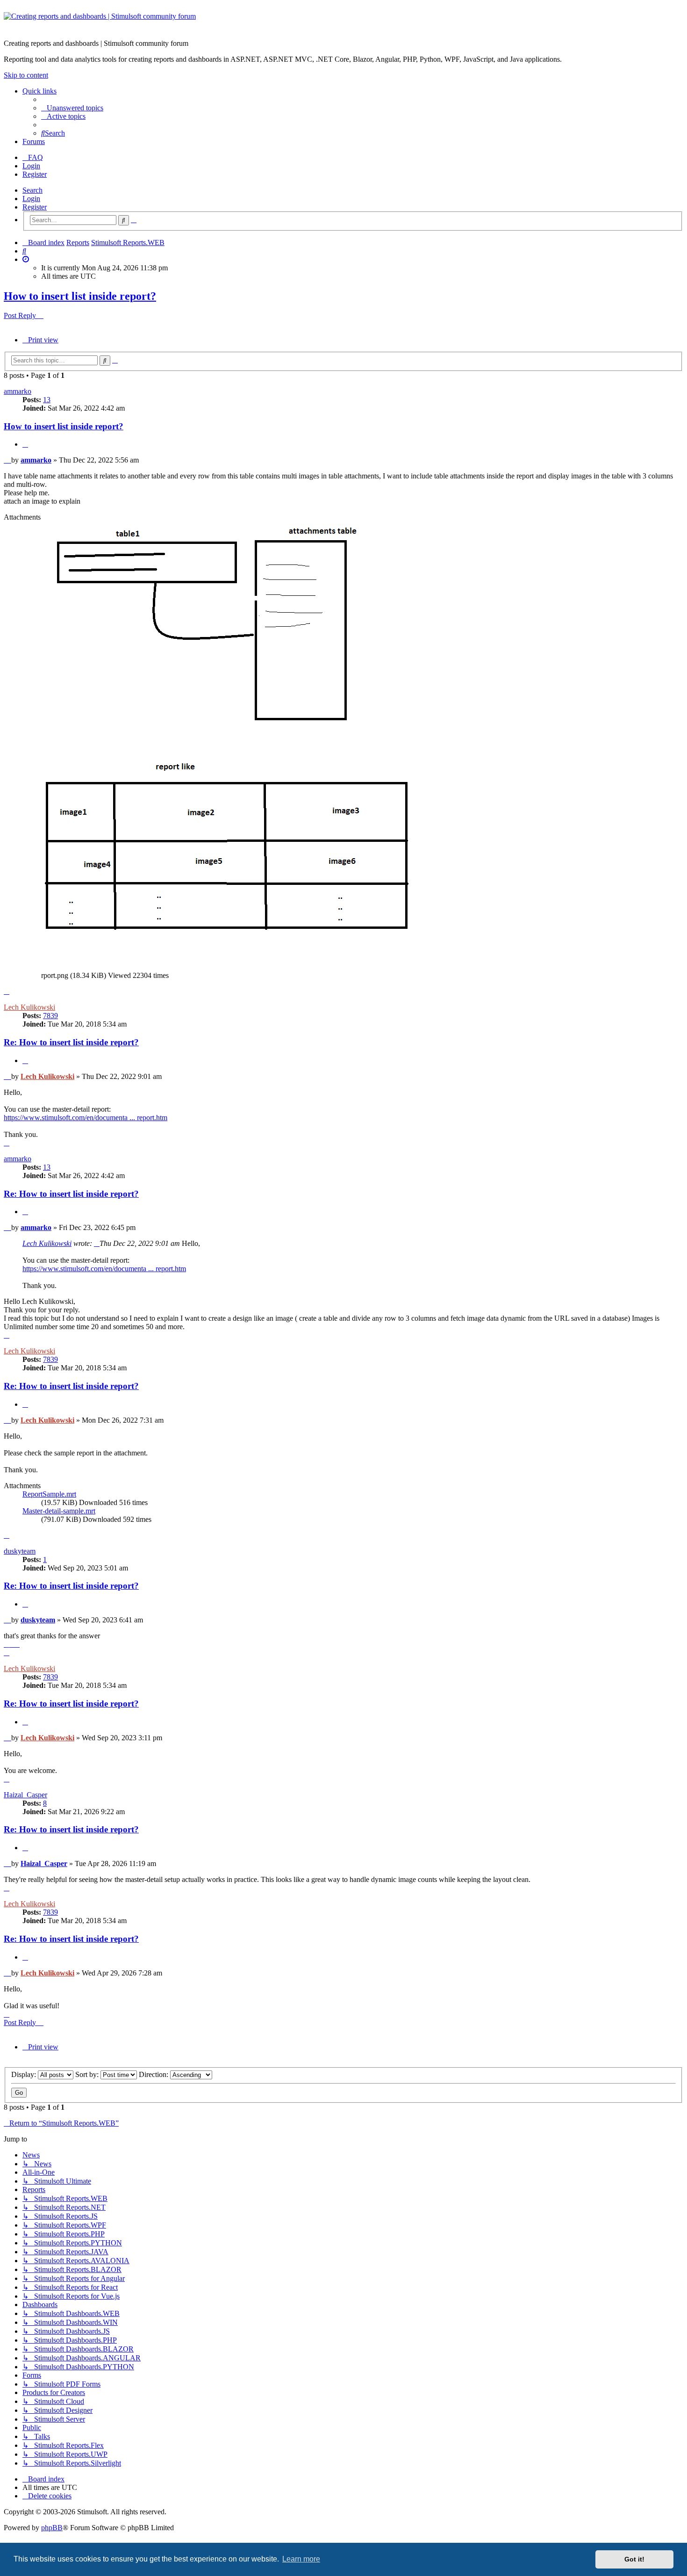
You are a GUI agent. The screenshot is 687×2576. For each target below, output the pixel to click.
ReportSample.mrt (49, 1494)
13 (47, 400)
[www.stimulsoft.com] (343, 22)
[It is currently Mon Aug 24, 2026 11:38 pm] (26, 259)
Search (32, 190)
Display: (25, 2074)
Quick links (39, 91)
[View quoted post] (97, 1243)
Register (35, 207)
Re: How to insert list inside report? (71, 1042)
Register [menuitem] (35, 174)
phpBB (52, 2528)
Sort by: (88, 2074)
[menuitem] (72, 108)
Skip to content (26, 75)
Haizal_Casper (25, 1795)
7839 (50, 1016)
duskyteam (20, 1551)
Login (31, 199)
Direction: (154, 2074)
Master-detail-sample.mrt (59, 1511)
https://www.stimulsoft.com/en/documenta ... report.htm (86, 1118)
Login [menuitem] (31, 166)
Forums (34, 141)
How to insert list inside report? (80, 296)
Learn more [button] (301, 2559)
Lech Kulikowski (29, 1007)
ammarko (18, 391)
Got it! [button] (634, 2559)
